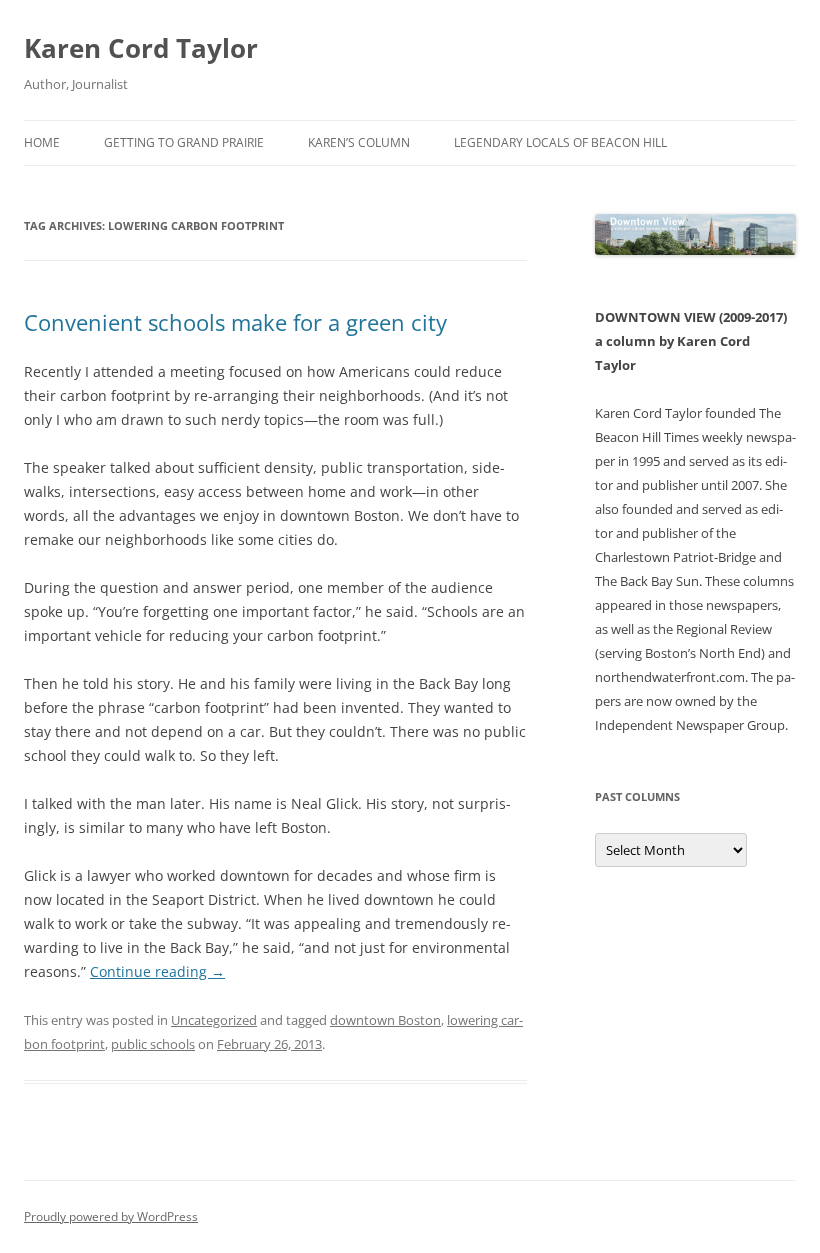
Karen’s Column (359, 142)
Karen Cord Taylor (141, 48)
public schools (153, 1044)
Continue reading (157, 971)
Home (42, 142)
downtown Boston (385, 1020)
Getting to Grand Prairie (184, 142)
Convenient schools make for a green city (235, 322)
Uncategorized (214, 1020)
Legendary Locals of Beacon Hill (560, 142)
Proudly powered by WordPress (111, 1216)
